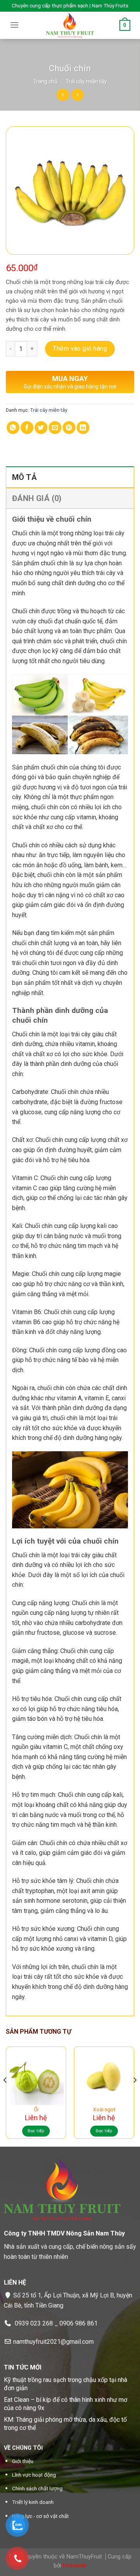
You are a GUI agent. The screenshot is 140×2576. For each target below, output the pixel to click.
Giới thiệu (23, 2461)
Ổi (36, 2109)
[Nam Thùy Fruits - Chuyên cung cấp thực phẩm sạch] (70, 25)
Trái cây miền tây (86, 81)
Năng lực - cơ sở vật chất (40, 2516)
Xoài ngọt (104, 2109)
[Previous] (5, 2096)
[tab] (70, 477)
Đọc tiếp (36, 2131)
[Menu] (14, 25)
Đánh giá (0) (37, 498)
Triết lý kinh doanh (33, 2502)
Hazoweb (75, 2566)
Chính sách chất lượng (37, 2488)
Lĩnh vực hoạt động (34, 2475)
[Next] (135, 2096)
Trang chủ (45, 81)
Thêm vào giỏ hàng (80, 348)
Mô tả (24, 477)
